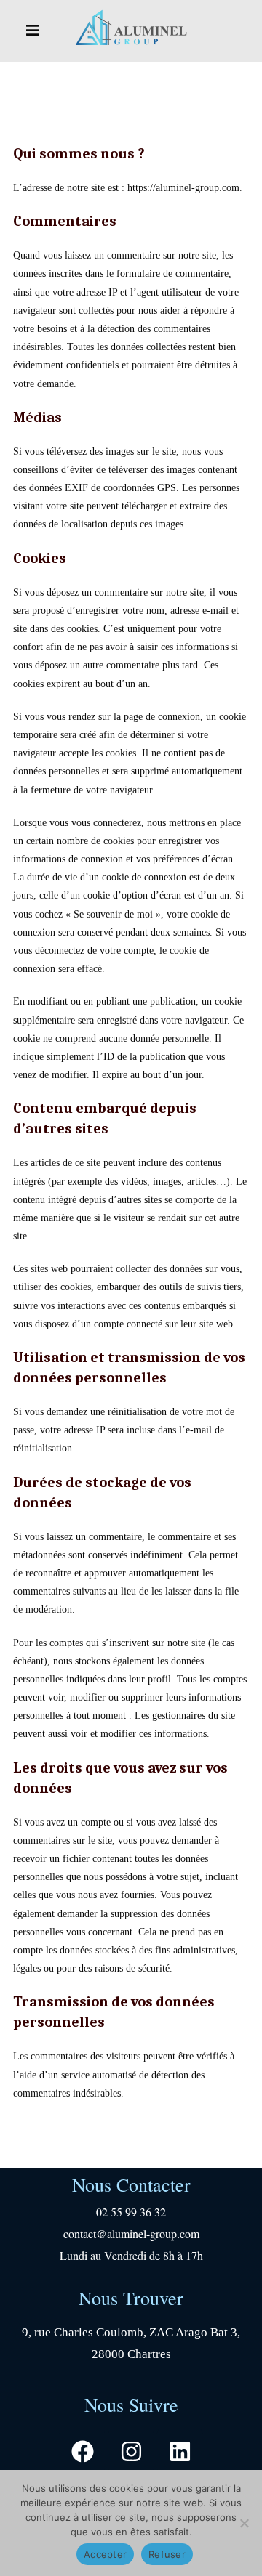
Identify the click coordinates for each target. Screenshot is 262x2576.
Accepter (105, 2554)
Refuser (167, 2554)
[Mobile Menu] (33, 31)
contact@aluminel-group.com (131, 2233)
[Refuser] (244, 2523)
